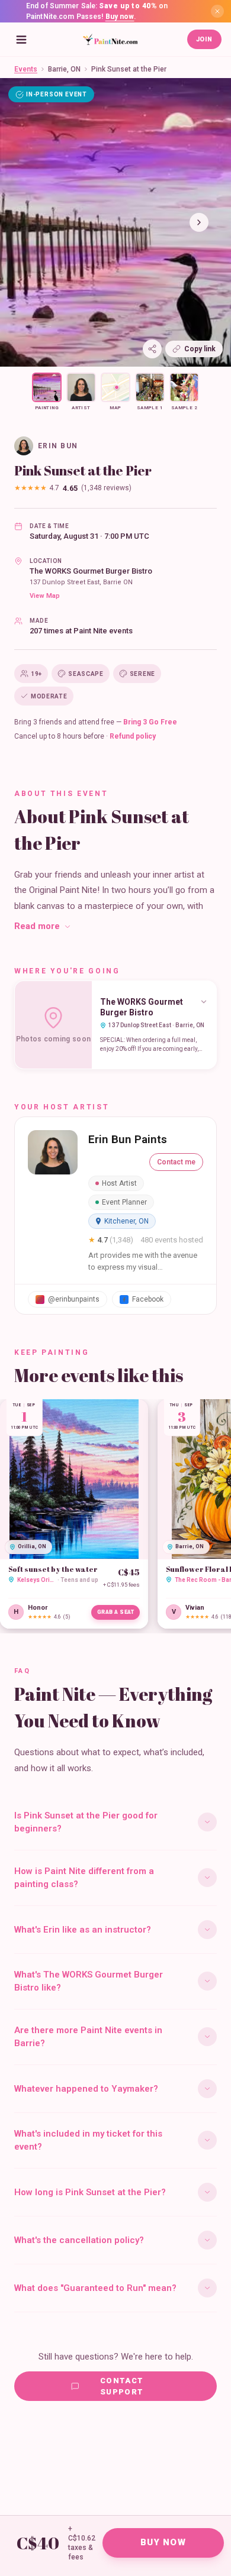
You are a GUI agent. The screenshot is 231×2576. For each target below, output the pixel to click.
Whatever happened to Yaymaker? (86, 2089)
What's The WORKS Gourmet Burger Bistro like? (89, 1981)
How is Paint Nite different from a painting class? (84, 1878)
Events (26, 69)
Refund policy (133, 736)
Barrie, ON (64, 69)
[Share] (152, 349)
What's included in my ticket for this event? (88, 2140)
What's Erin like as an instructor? (83, 1930)
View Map (45, 596)
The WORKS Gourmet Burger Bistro (91, 571)
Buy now (120, 17)
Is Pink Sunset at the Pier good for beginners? (86, 1822)
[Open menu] (21, 40)
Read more (37, 926)
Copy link (200, 349)
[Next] (199, 222)
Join (204, 39)
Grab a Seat (116, 1612)
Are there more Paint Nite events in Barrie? (88, 2037)
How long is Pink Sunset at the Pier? (90, 2192)
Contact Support (122, 2386)
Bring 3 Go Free (150, 722)
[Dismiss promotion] (217, 11)
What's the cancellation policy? (79, 2240)
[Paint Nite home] (110, 40)
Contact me (176, 1162)
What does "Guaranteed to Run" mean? (95, 2288)
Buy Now (163, 2542)
